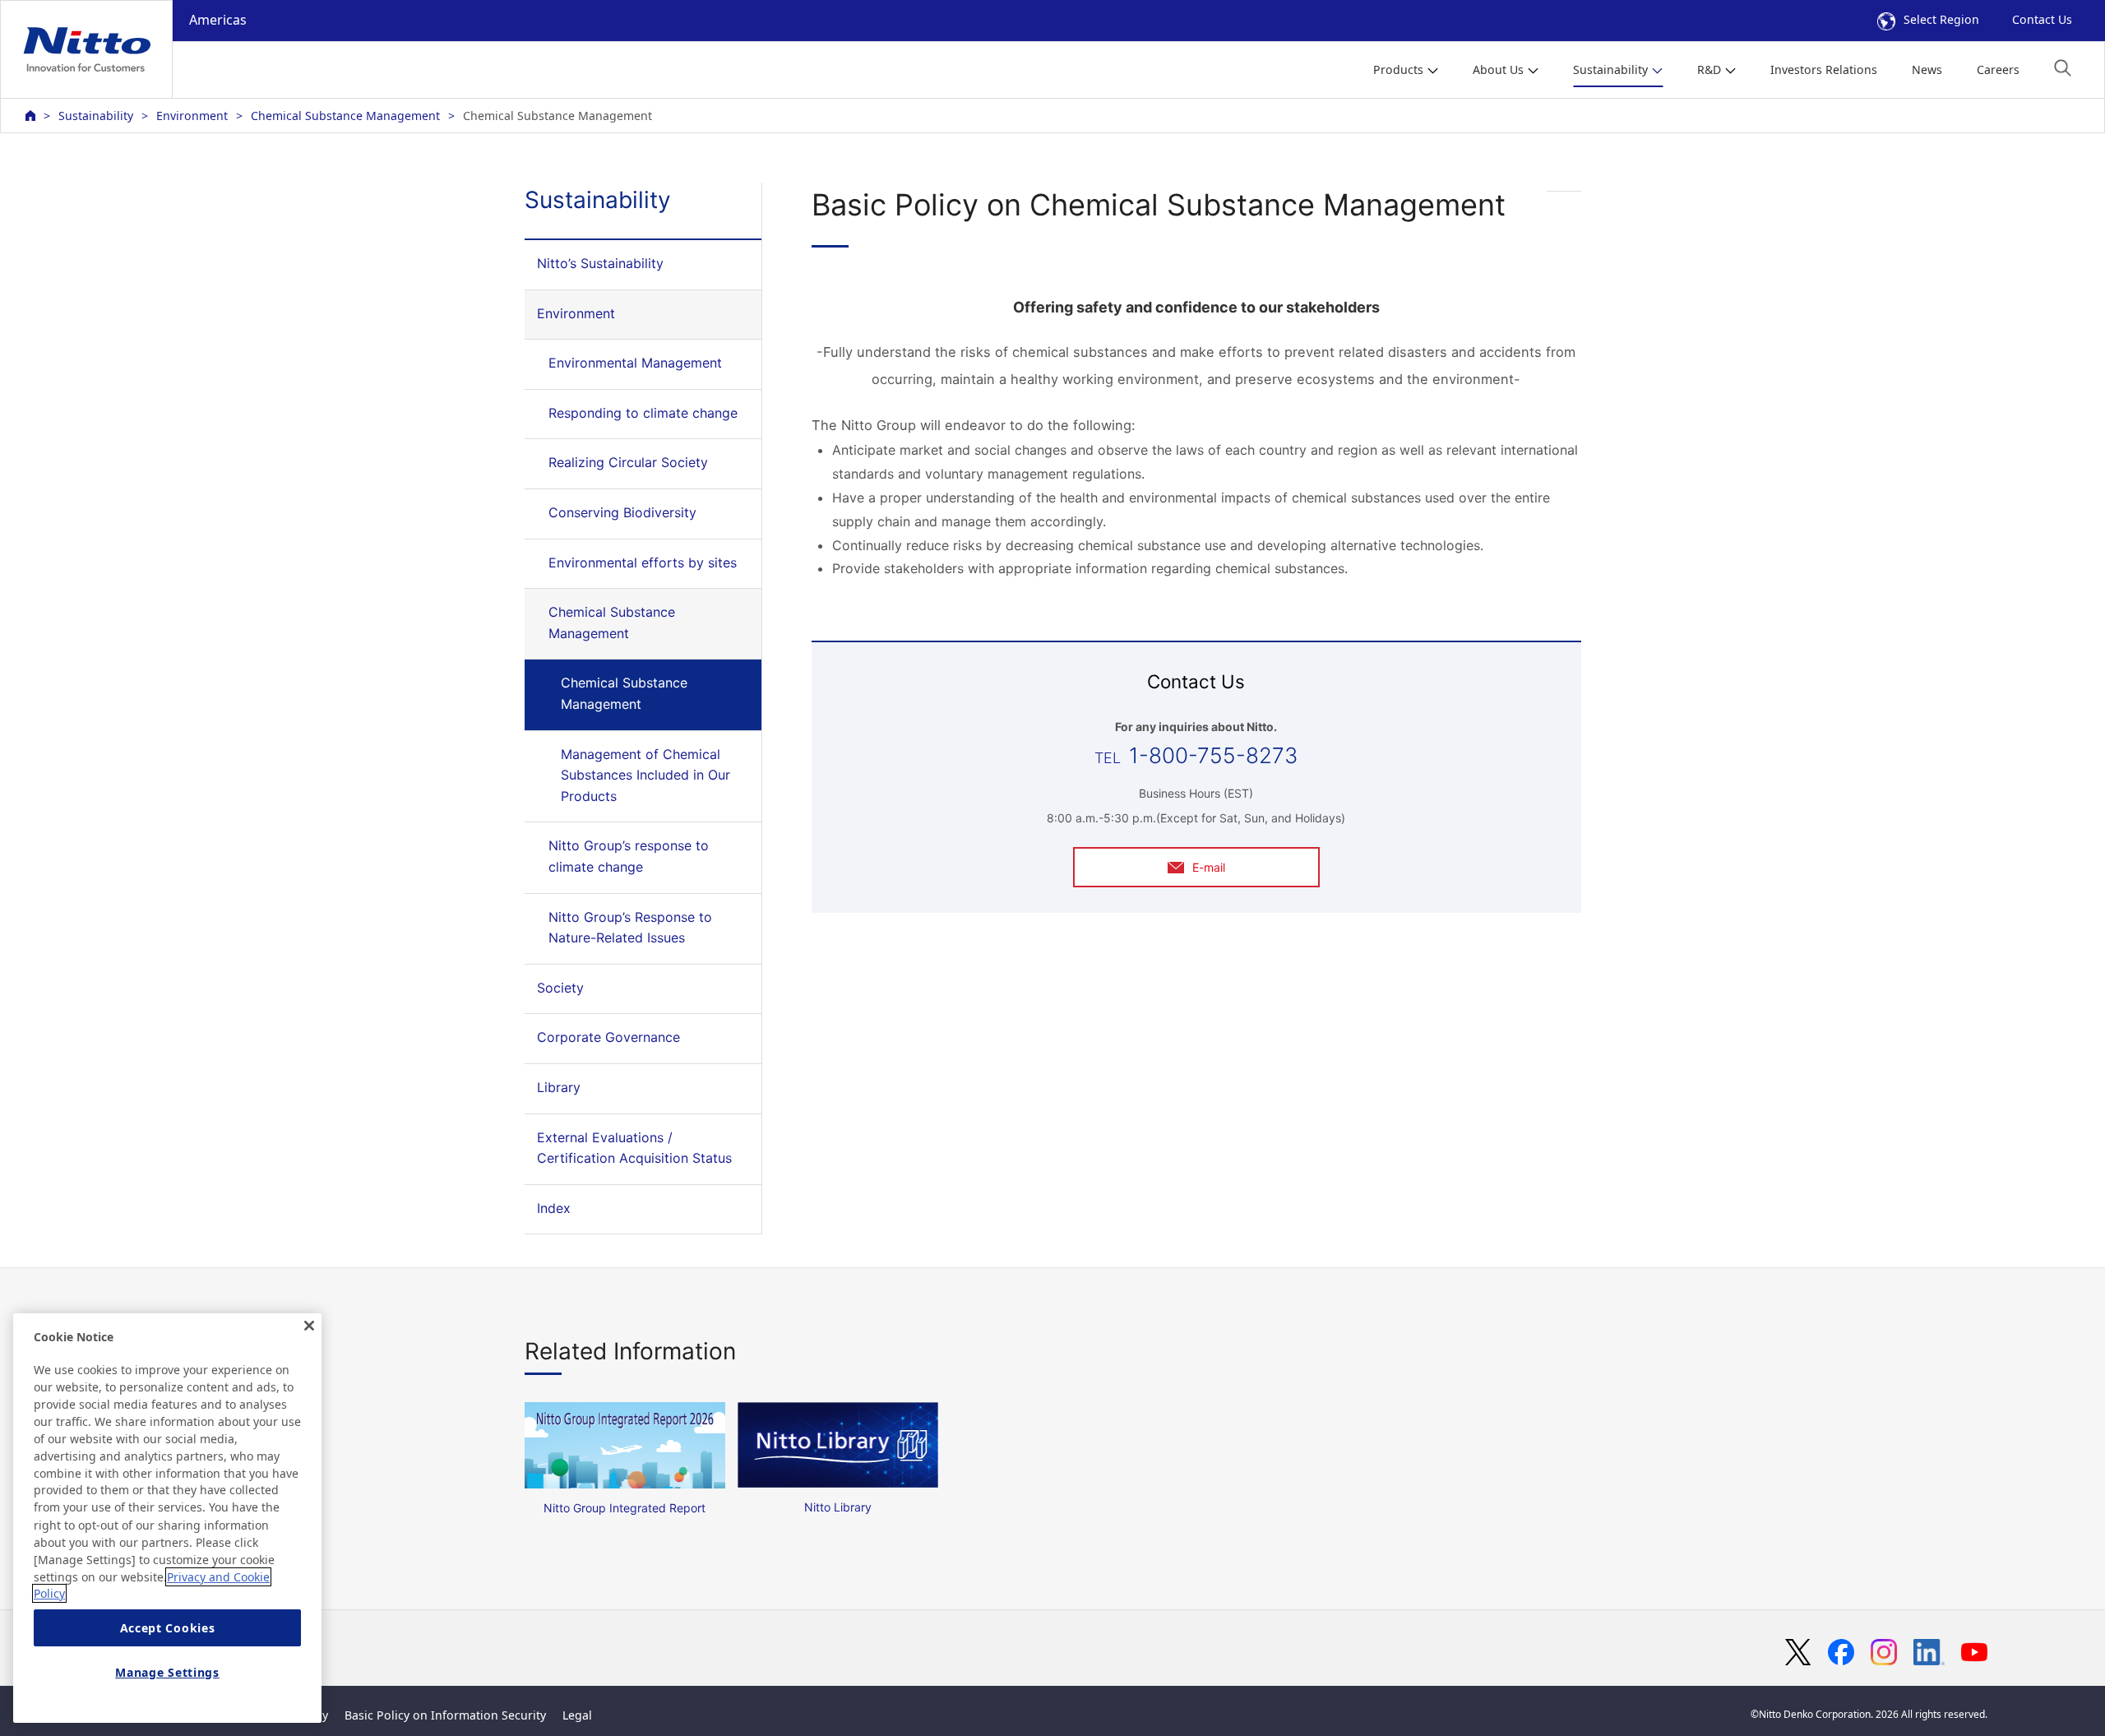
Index (554, 1208)
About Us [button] (1498, 69)
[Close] (309, 1326)
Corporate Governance (608, 1037)
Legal (577, 1715)
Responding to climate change (643, 413)
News (1927, 69)
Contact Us (2042, 19)
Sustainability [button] (1610, 69)
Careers (1998, 69)
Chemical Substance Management (345, 116)
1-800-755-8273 (1213, 755)
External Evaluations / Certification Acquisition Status (634, 1148)
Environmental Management (635, 363)
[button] (2063, 68)
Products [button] (1398, 69)
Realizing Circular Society (628, 462)
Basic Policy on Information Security (445, 1715)
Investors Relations (1824, 69)
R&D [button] (1709, 69)
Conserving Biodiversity (622, 512)
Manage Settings (167, 1672)
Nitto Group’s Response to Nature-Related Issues (630, 928)
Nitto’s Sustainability (600, 263)
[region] (167, 1518)
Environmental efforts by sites (643, 562)
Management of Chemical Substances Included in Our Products (645, 775)
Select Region (1941, 19)
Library (559, 1087)
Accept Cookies (168, 1628)
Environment (192, 116)
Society (560, 988)
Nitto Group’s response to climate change (629, 856)
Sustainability (96, 116)
